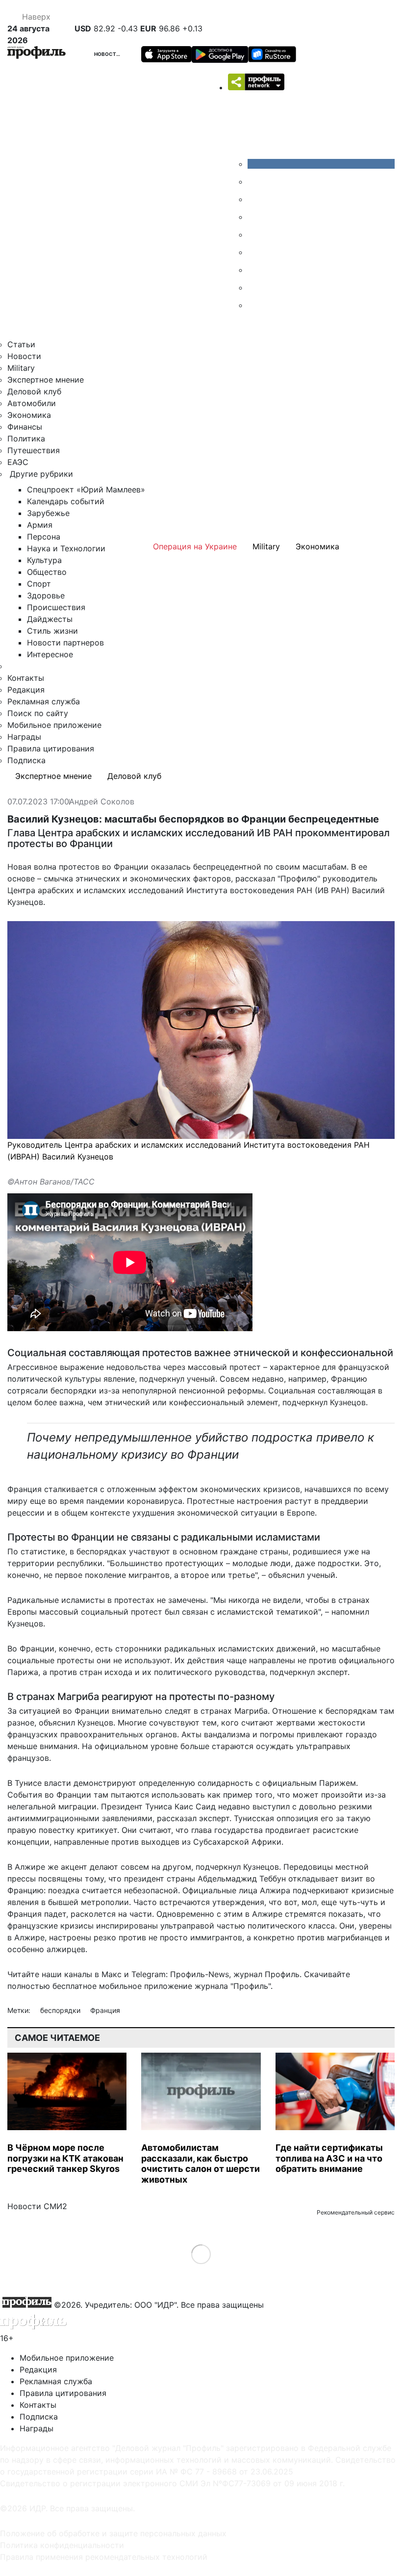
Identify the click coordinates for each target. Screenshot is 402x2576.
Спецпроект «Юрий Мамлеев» (86, 489)
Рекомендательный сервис (356, 2212)
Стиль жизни (52, 631)
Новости (107, 54)
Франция (105, 2010)
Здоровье (46, 595)
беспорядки (61, 2010)
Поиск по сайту (38, 713)
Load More (201, 2254)
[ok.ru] (255, 181)
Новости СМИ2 (37, 2206)
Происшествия (56, 607)
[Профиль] (37, 54)
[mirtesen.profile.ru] (255, 217)
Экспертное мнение (46, 380)
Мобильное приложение (54, 725)
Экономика (29, 415)
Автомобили (32, 403)
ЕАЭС (18, 462)
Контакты (26, 678)
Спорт (39, 584)
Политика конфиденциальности (62, 2545)
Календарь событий (66, 501)
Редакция (26, 690)
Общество (47, 572)
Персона (44, 537)
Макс (112, 1974)
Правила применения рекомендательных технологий (104, 2557)
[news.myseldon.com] (255, 234)
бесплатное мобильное (97, 1986)
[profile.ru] (255, 287)
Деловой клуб (34, 391)
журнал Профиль (266, 1974)
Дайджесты (50, 619)
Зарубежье (48, 513)
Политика (26, 438)
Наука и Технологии (66, 548)
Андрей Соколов (102, 802)
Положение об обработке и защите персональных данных (113, 2533)
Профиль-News (200, 1974)
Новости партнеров (65, 643)
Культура (44, 560)
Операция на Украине (195, 546)
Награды (24, 737)
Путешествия (34, 450)
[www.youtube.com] (255, 199)
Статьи (21, 344)
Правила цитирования (51, 748)
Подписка (26, 760)
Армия (40, 525)
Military (21, 368)
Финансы (25, 427)
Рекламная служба (44, 701)
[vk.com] (321, 164)
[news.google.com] (255, 252)
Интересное (50, 654)
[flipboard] (255, 305)
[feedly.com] (255, 270)
